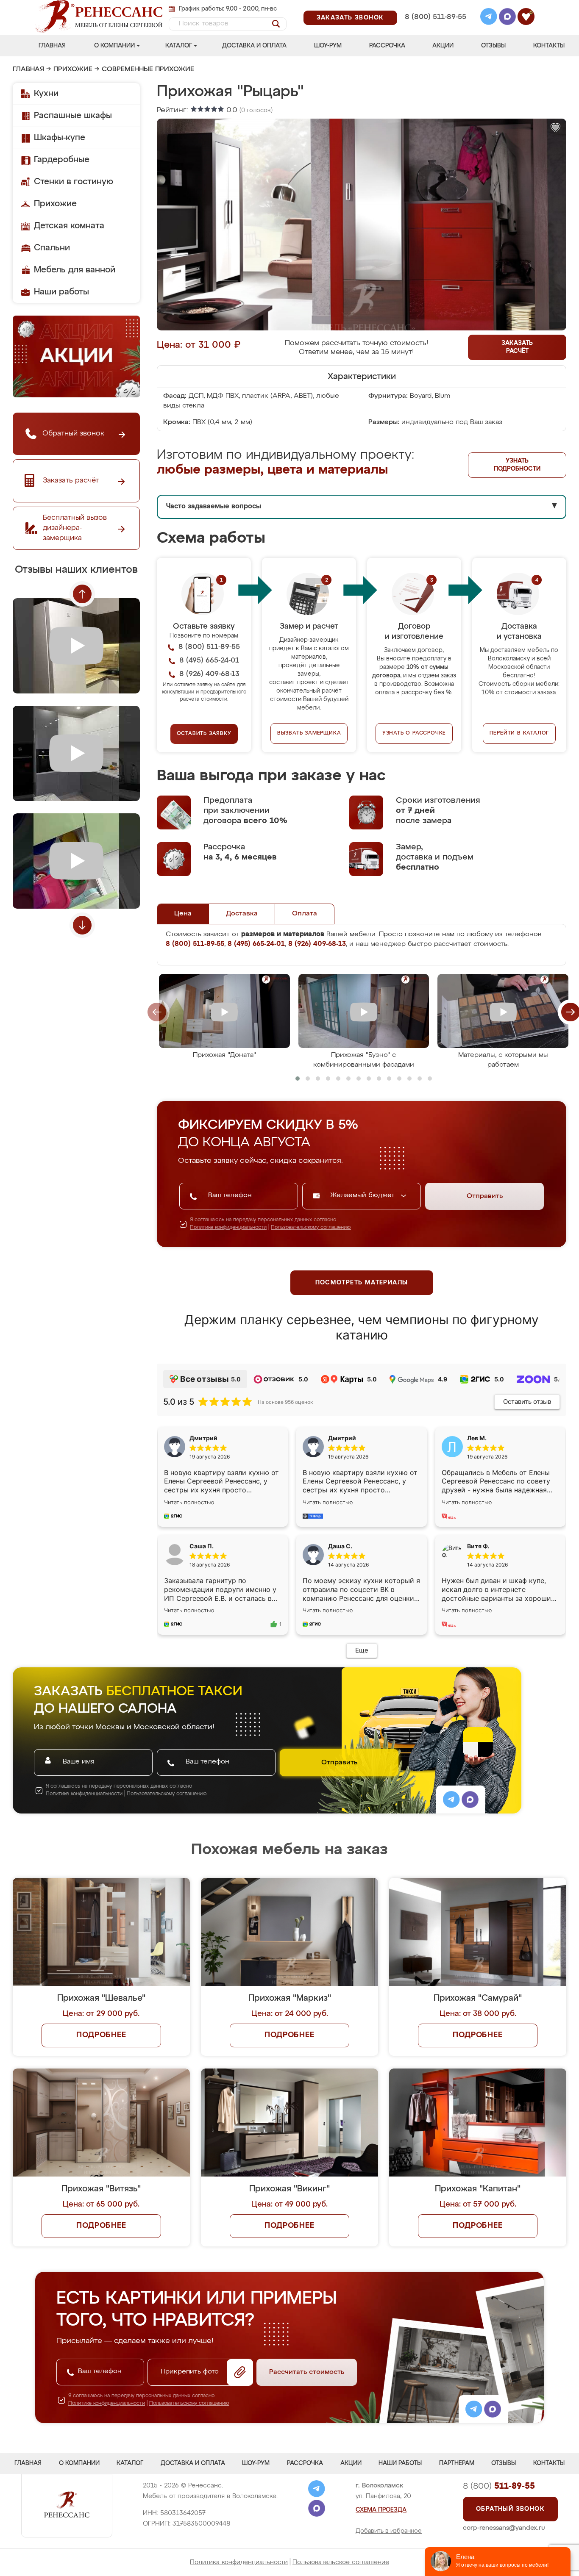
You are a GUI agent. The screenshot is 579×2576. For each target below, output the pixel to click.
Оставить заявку (204, 734)
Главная (52, 46)
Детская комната (69, 226)
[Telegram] (489, 18)
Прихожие (73, 69)
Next (82, 925)
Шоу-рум (328, 46)
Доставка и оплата (254, 46)
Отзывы (493, 46)
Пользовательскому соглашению (311, 1228)
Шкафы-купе (60, 138)
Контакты (549, 46)
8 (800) (499, 2486)
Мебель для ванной (75, 270)
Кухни (46, 94)
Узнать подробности (517, 465)
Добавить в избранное (389, 2531)
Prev (82, 594)
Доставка (242, 914)
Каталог (179, 46)
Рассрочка (387, 46)
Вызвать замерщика (309, 733)
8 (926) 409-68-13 (435, 28)
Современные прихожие (148, 69)
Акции (443, 46)
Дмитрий (342, 1438)
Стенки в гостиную (74, 182)
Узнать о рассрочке (414, 733)
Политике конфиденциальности (228, 1228)
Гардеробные (62, 160)
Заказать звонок (350, 18)
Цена (183, 914)
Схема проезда (381, 2510)
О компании (114, 46)
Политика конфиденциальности (239, 2562)
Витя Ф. (478, 1546)
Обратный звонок (510, 2509)
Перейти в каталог (519, 733)
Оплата (305, 914)
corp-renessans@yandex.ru (504, 2528)
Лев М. (477, 1438)
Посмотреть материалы (362, 1283)
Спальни (52, 248)
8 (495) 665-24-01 (435, 6)
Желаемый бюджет (363, 1195)
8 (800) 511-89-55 (436, 17)
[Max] (507, 18)
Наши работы (61, 292)
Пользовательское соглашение (341, 2562)
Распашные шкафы (73, 116)
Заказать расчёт (517, 347)
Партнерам (457, 2463)
